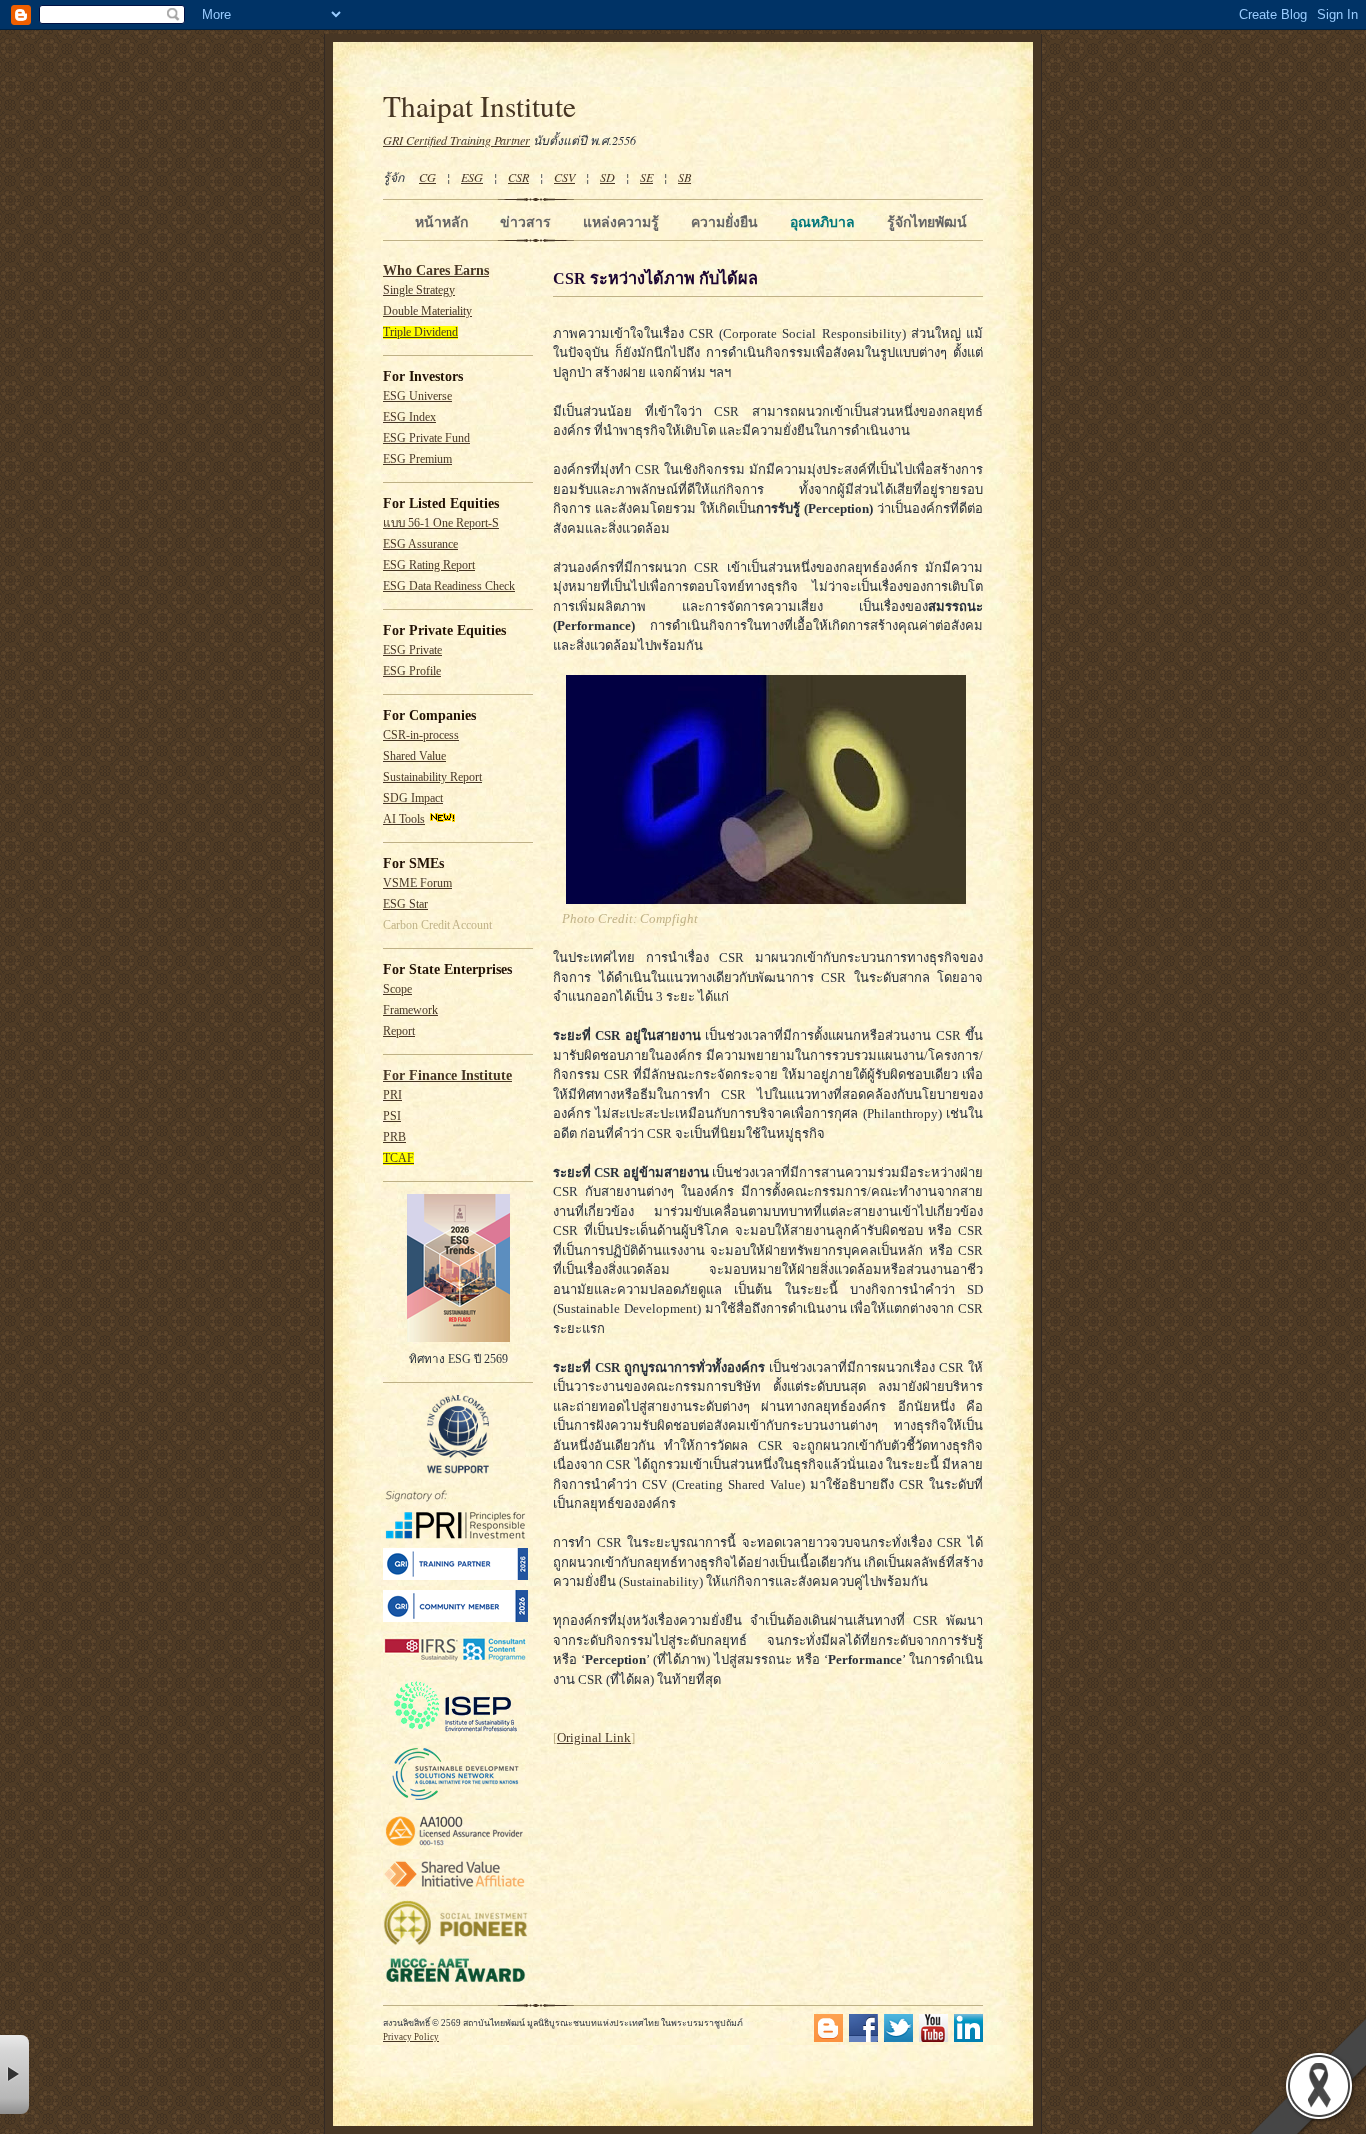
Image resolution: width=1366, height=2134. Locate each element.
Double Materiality (427, 311)
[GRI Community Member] (455, 1618)
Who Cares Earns (436, 270)
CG (427, 177)
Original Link (594, 1737)
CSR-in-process (421, 735)
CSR (518, 177)
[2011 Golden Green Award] (455, 1982)
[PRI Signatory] (455, 1535)
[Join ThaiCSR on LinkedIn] (968, 2038)
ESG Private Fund (426, 438)
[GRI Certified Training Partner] (455, 1576)
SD (607, 177)
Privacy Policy (411, 2037)
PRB (394, 1137)
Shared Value (414, 756)
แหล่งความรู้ (621, 222)
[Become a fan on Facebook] (863, 2038)
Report (399, 1031)
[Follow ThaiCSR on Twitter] (898, 2038)
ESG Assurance (420, 544)
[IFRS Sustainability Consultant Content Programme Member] (455, 1663)
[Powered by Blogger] (828, 2038)
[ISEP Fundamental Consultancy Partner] (455, 1732)
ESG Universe (417, 396)
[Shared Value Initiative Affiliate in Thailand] (455, 1886)
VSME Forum (417, 883)
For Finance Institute (447, 1075)
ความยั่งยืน (724, 222)
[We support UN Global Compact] (458, 1470)
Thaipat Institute (479, 105)
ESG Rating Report (429, 565)
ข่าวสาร (525, 222)
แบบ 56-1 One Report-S (441, 523)
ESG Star (405, 904)
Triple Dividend (420, 332)
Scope (397, 989)
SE (646, 177)
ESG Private (412, 650)
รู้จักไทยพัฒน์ (927, 222)
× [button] (14, 2074)
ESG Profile (412, 671)
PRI (392, 1095)
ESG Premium (417, 459)
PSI (392, 1116)
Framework (410, 1010)
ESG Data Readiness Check (449, 586)
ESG (472, 177)
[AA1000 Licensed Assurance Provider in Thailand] (455, 1846)
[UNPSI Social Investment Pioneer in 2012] (455, 1942)
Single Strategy (419, 290)
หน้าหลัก (441, 222)
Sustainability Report (432, 777)
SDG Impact (413, 798)
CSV (564, 177)
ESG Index (409, 417)
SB (684, 177)
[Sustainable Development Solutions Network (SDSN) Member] (455, 1799)
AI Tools (404, 819)
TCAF (398, 1158)
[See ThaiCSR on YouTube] (933, 2038)
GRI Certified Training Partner (456, 140)
